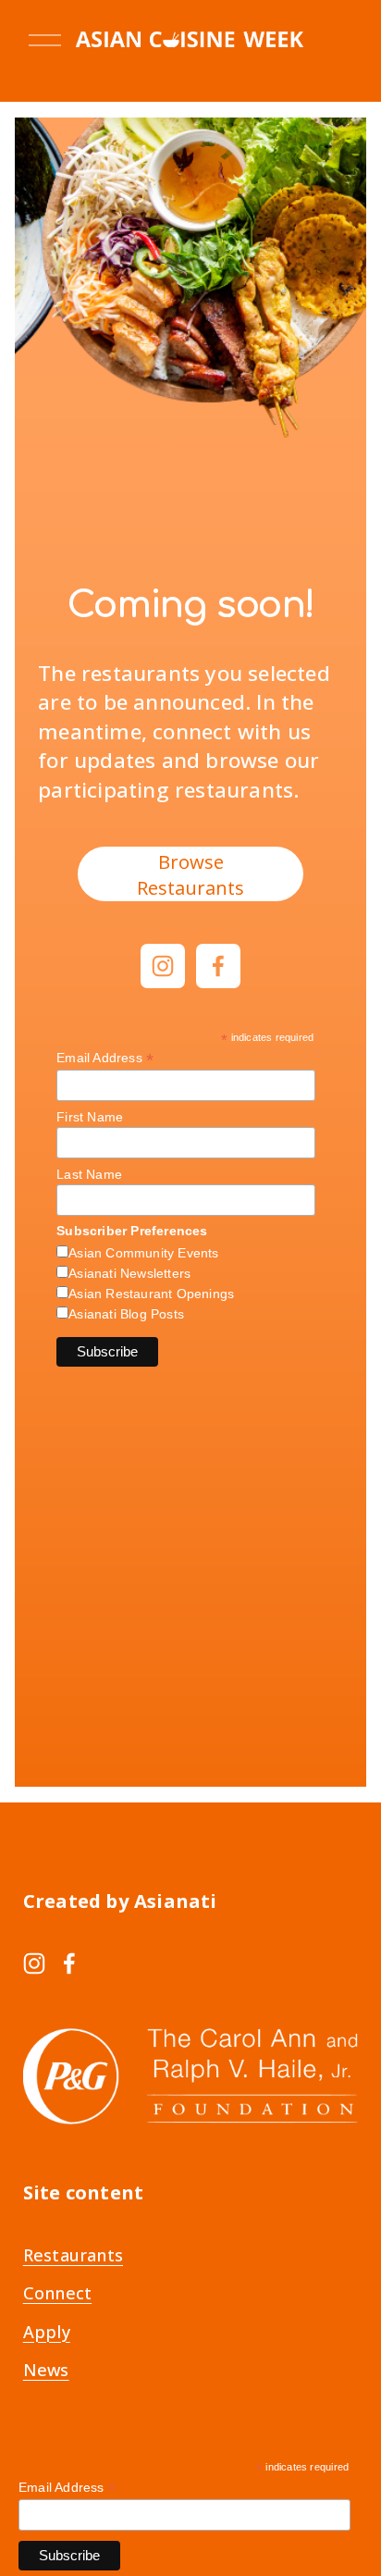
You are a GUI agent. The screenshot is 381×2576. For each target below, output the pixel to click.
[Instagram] (163, 966)
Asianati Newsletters (129, 1273)
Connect (57, 2293)
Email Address (105, 1058)
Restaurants (73, 2255)
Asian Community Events (143, 1253)
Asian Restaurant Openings (151, 1294)
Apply (47, 2332)
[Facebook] (218, 966)
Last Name (89, 1174)
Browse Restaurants (190, 874)
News (46, 2370)
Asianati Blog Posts (126, 1314)
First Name (90, 1117)
